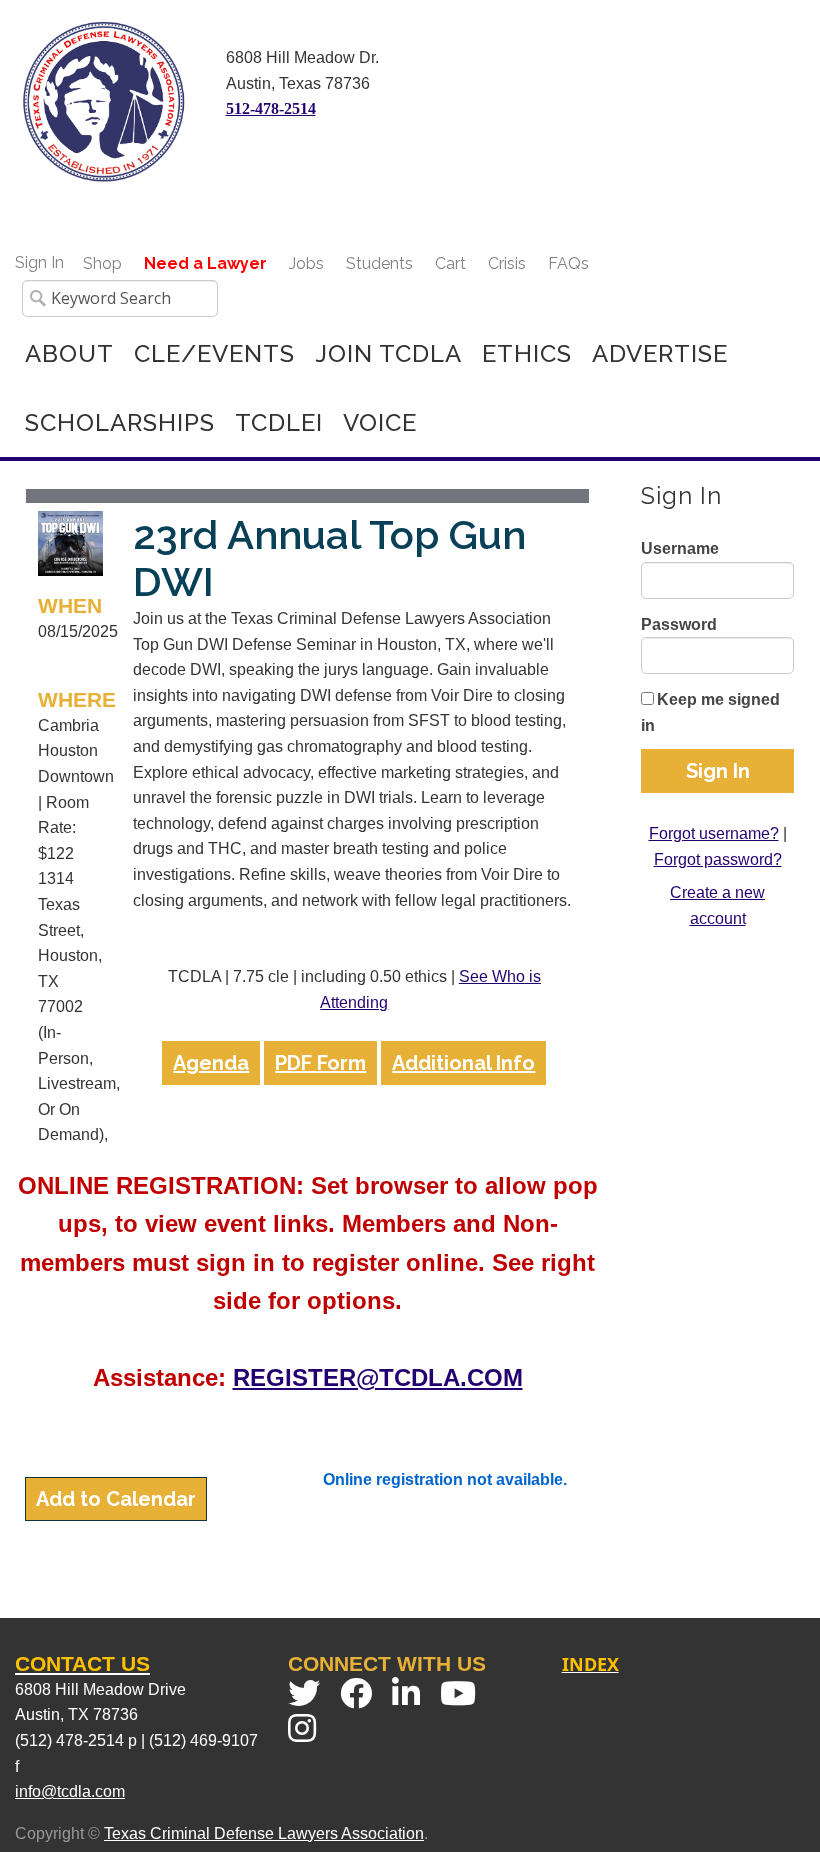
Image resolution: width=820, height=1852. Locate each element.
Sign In (39, 262)
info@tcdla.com (70, 1791)
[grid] (307, 822)
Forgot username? (714, 833)
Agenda (211, 1063)
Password (679, 624)
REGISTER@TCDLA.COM (378, 1377)
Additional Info (463, 1063)
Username (680, 548)
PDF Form (320, 1063)
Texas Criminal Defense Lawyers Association (264, 1833)
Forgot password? (718, 859)
